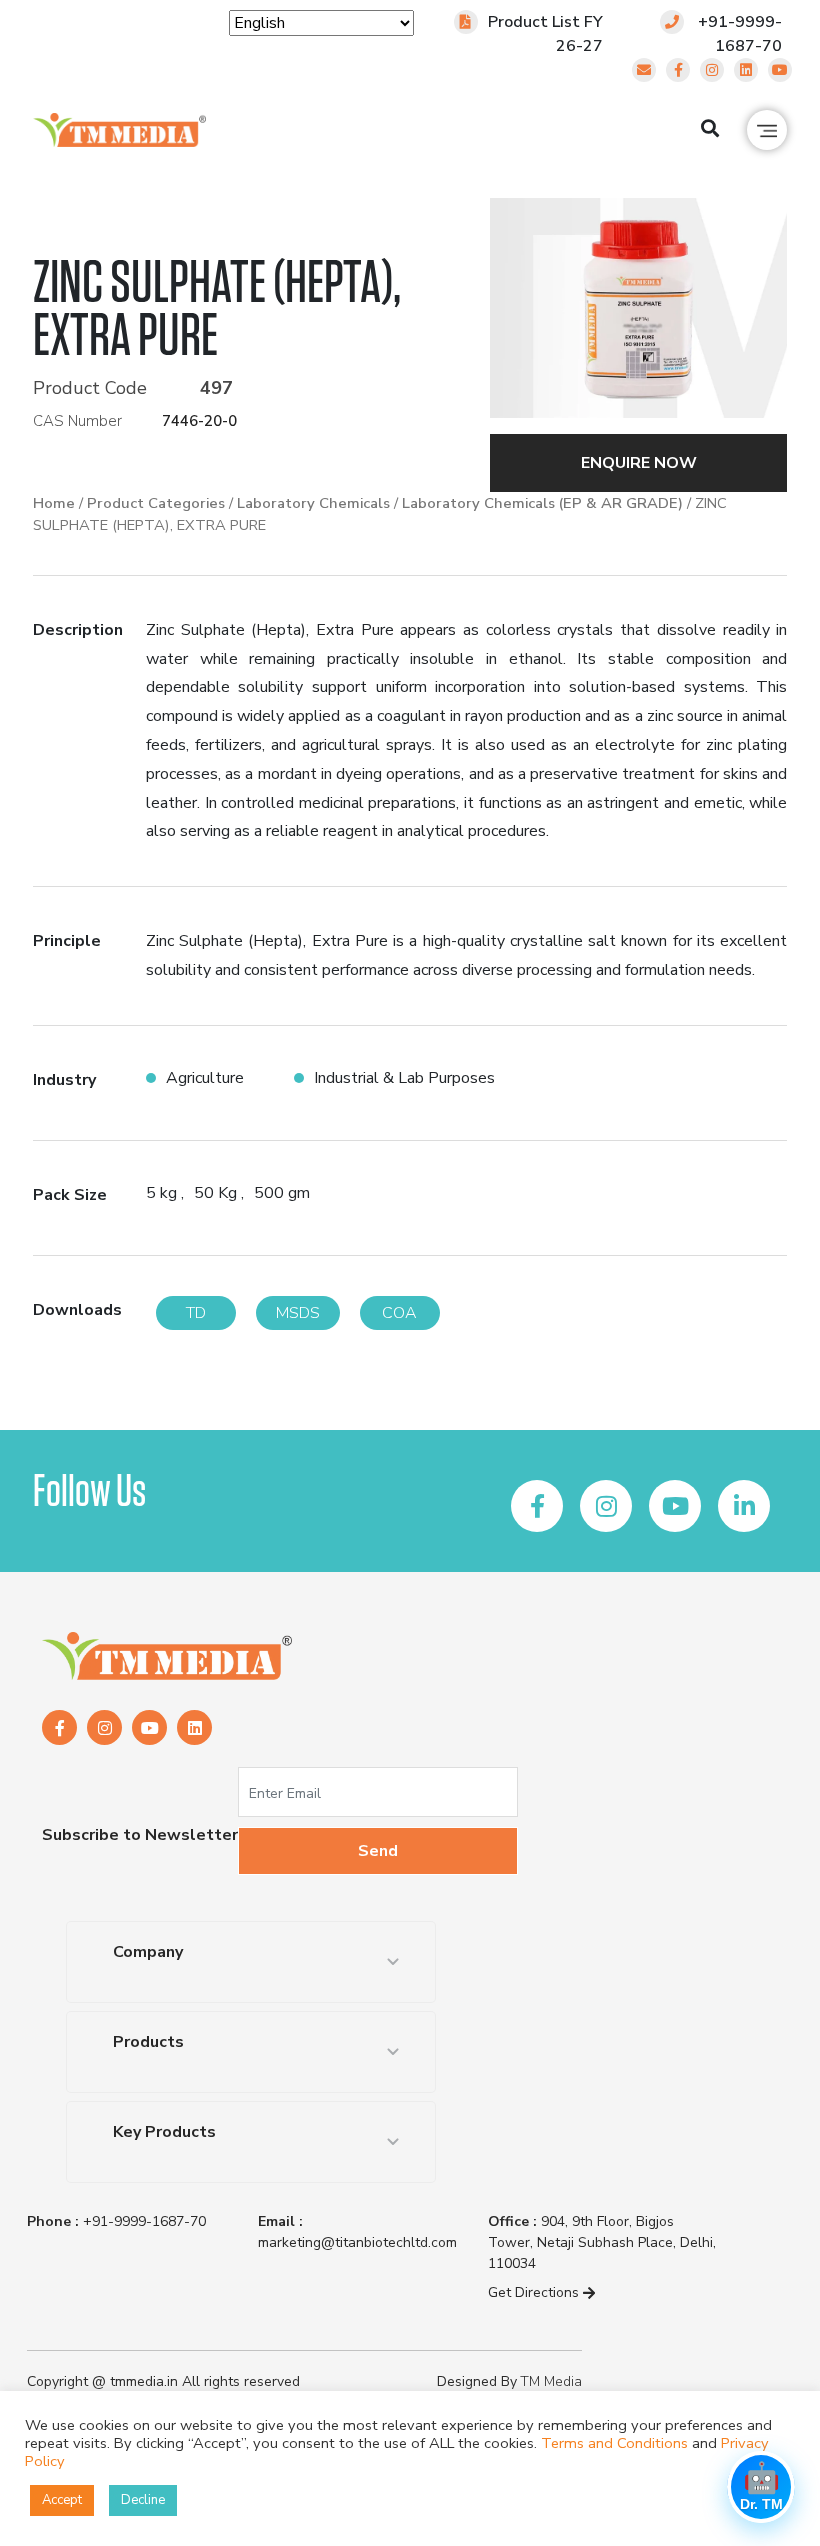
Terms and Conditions (614, 2443)
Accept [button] (62, 2500)
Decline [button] (143, 2500)
